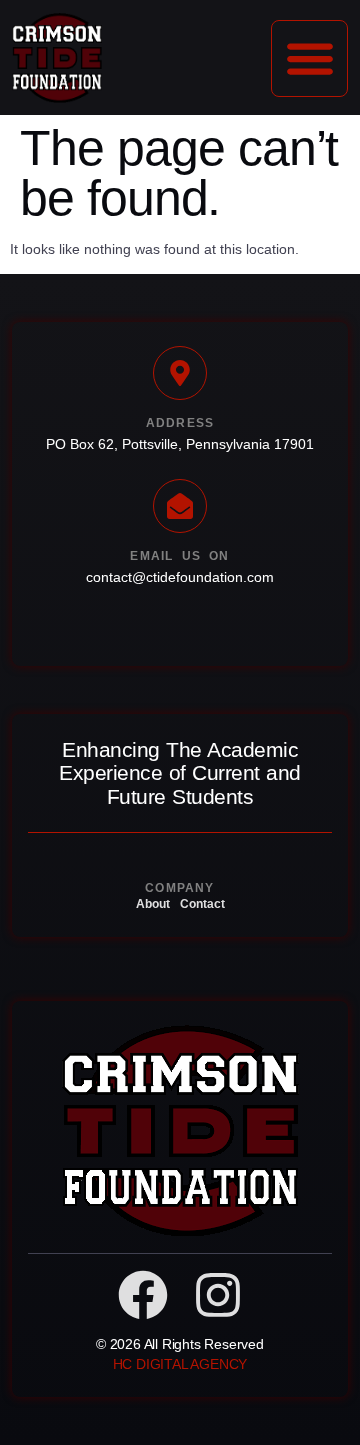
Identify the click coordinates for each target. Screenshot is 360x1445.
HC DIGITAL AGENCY (180, 1364)
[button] (309, 58)
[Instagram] (218, 1295)
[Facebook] (143, 1295)
